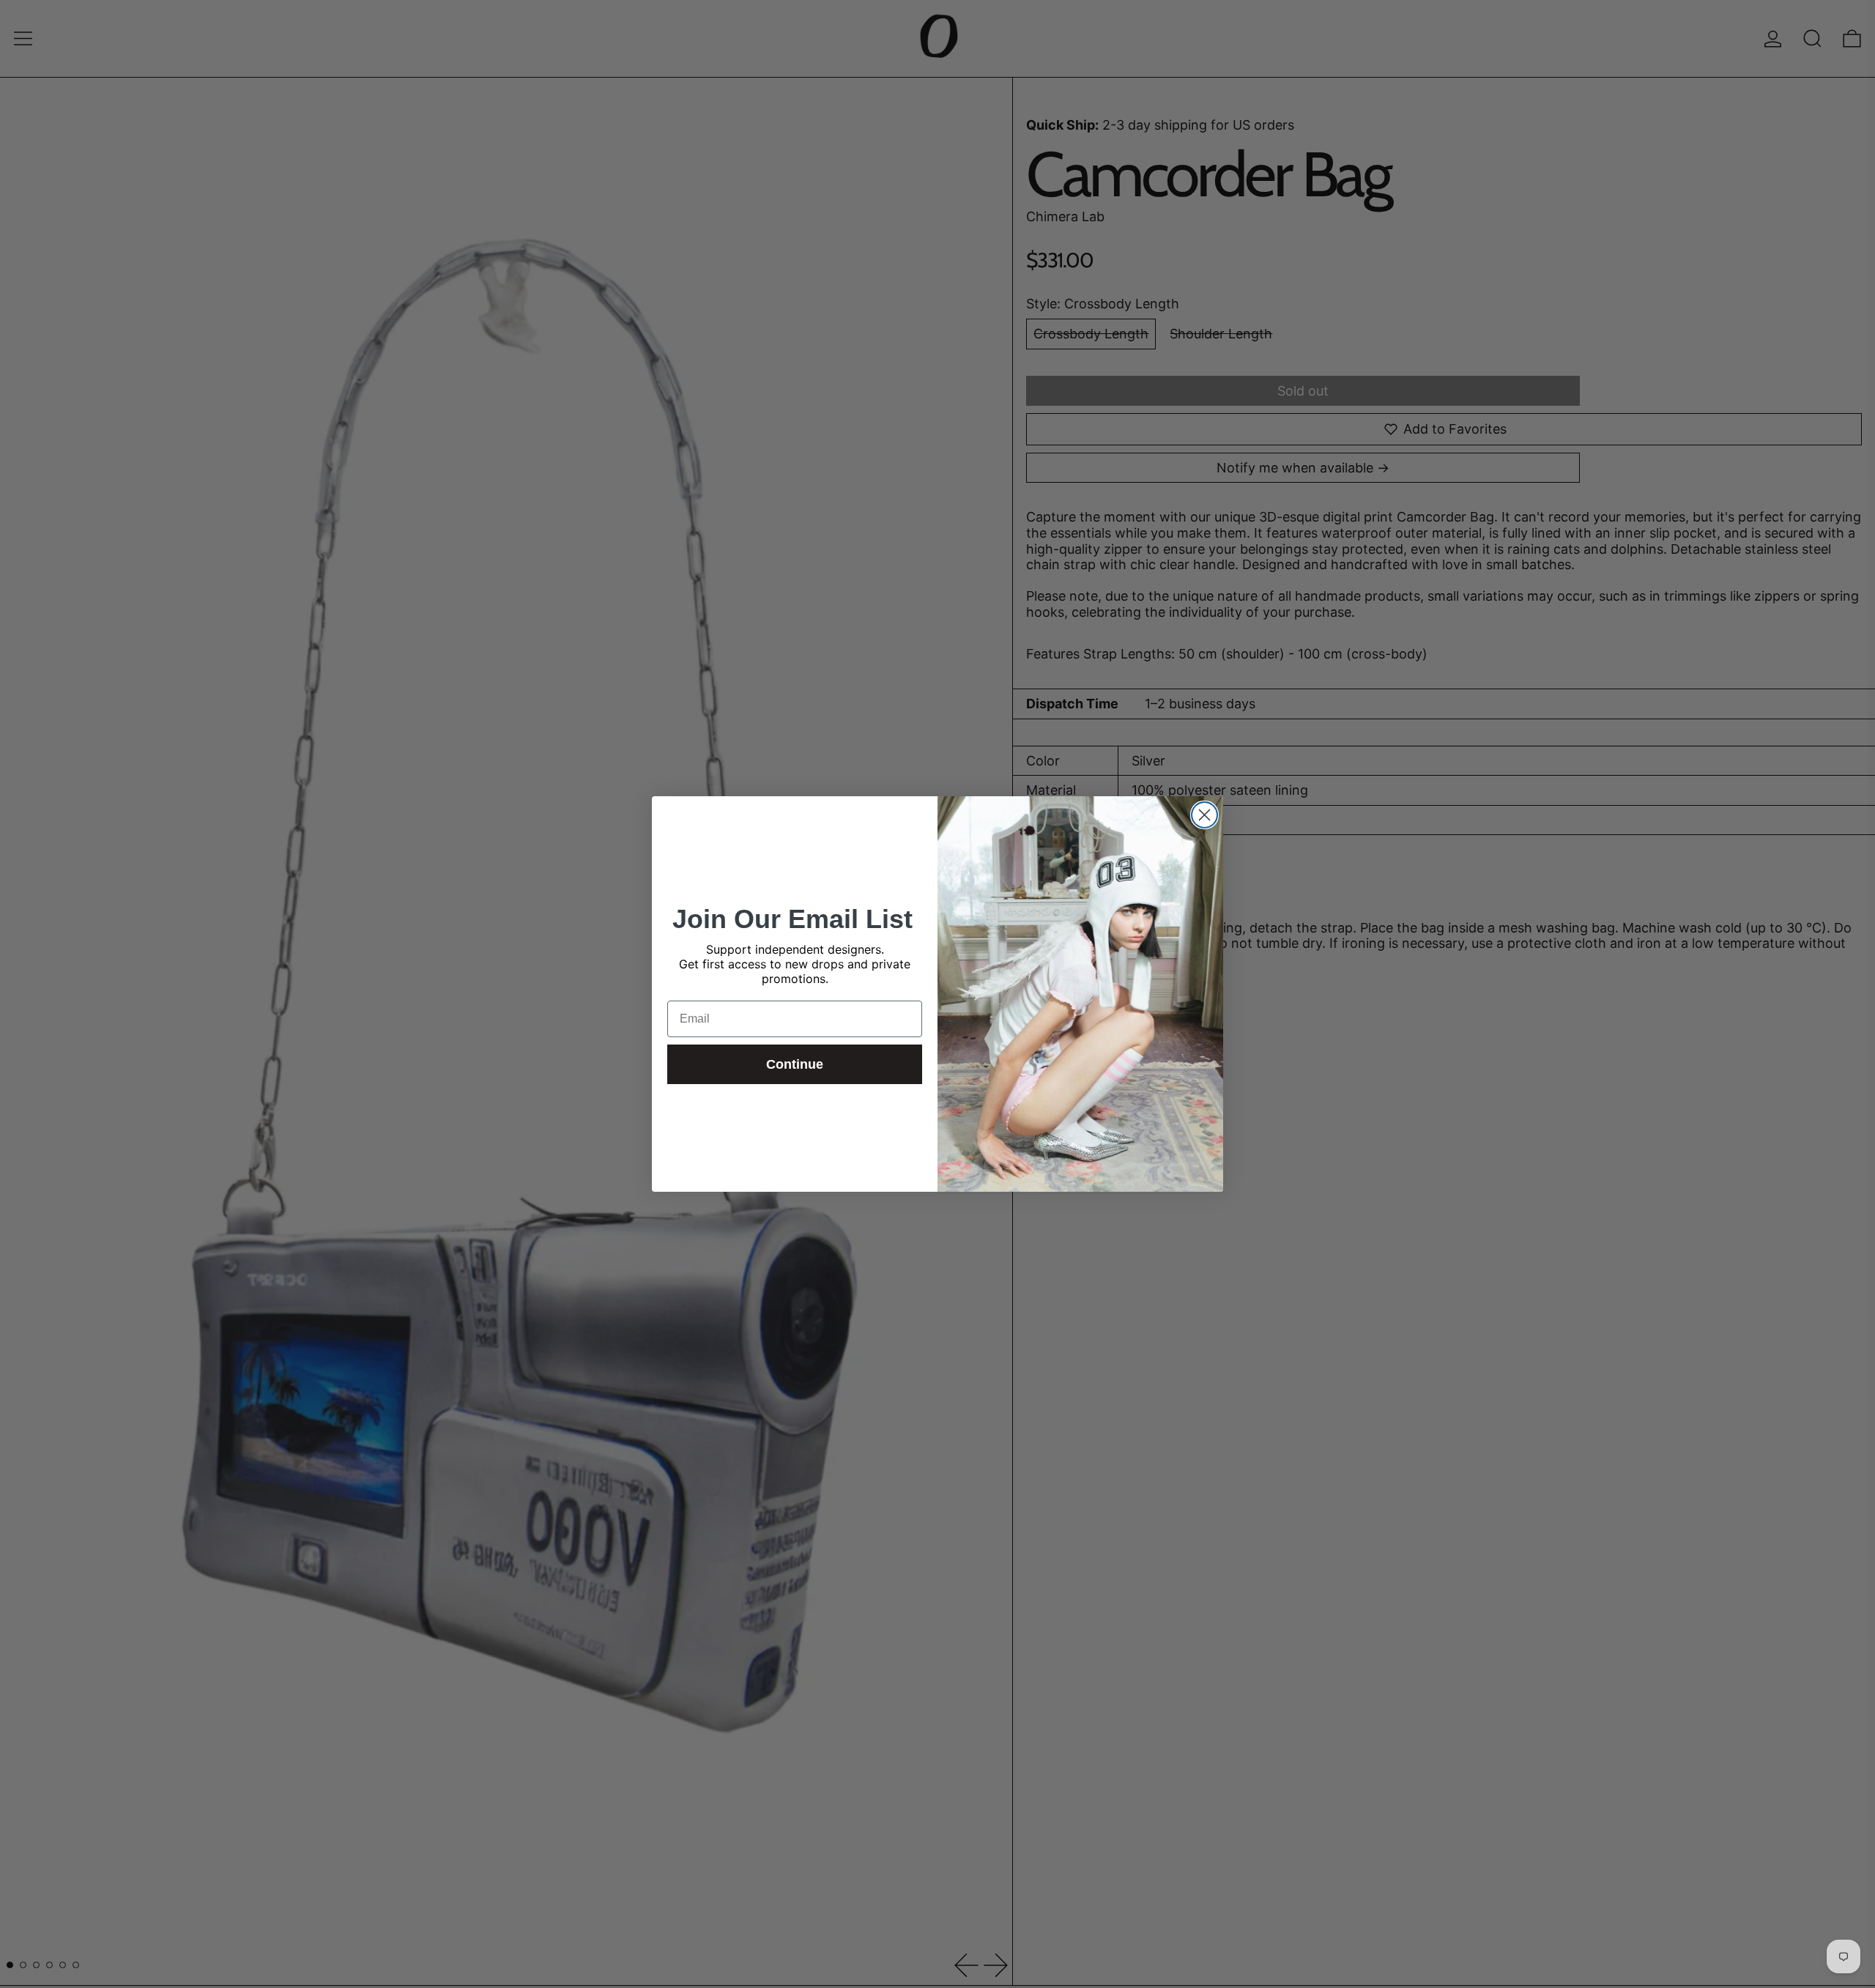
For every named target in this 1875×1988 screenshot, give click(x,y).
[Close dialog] (1204, 815)
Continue (795, 1064)
